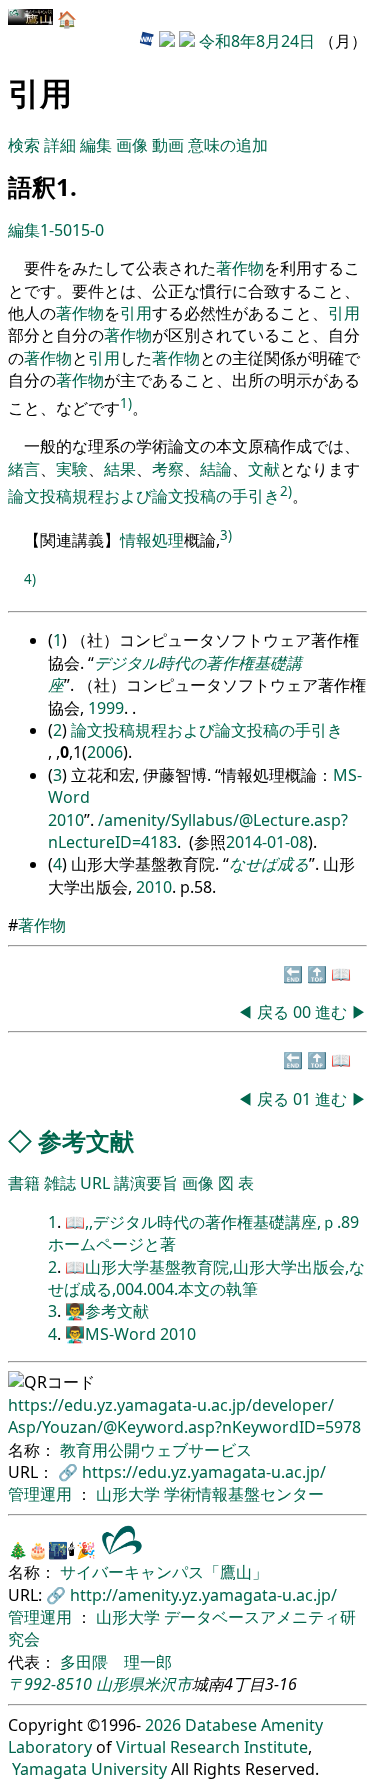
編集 (96, 145)
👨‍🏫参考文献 (107, 1311)
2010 (154, 887)
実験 (72, 469)
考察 (168, 469)
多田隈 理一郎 (116, 1662)
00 (304, 1012)
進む (331, 1012)
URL (95, 1183)
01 (304, 1099)
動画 (168, 145)
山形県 (120, 1684)
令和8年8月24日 (257, 41)
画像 (132, 145)
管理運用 (42, 1494)
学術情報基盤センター (244, 1494)
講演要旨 (146, 1183)
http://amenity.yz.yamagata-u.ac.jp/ (203, 1595)
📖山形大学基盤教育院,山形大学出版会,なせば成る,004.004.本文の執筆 (206, 1278)
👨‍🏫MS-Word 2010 (130, 1334)
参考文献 (86, 1140)
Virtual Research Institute (212, 1747)
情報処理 (152, 540)
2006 (105, 752)
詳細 (60, 145)
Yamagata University (89, 1769)
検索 (24, 145)
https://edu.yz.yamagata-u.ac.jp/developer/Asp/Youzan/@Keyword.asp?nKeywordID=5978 (184, 1416)
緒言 (24, 469)
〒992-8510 (50, 1684)
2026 (163, 1725)
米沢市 (168, 1684)
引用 (136, 313)
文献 (264, 469)
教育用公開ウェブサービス (156, 1450)
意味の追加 (228, 145)
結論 (216, 469)
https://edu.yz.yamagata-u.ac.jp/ (204, 1472)
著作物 (240, 268)
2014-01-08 (267, 842)
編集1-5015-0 (56, 230)
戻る (273, 1012)
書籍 (24, 1183)
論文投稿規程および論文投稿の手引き (144, 496)
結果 (120, 469)
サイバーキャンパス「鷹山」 (164, 1572)
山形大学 (130, 1494)
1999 (106, 708)
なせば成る (269, 864)
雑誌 (60, 1183)
